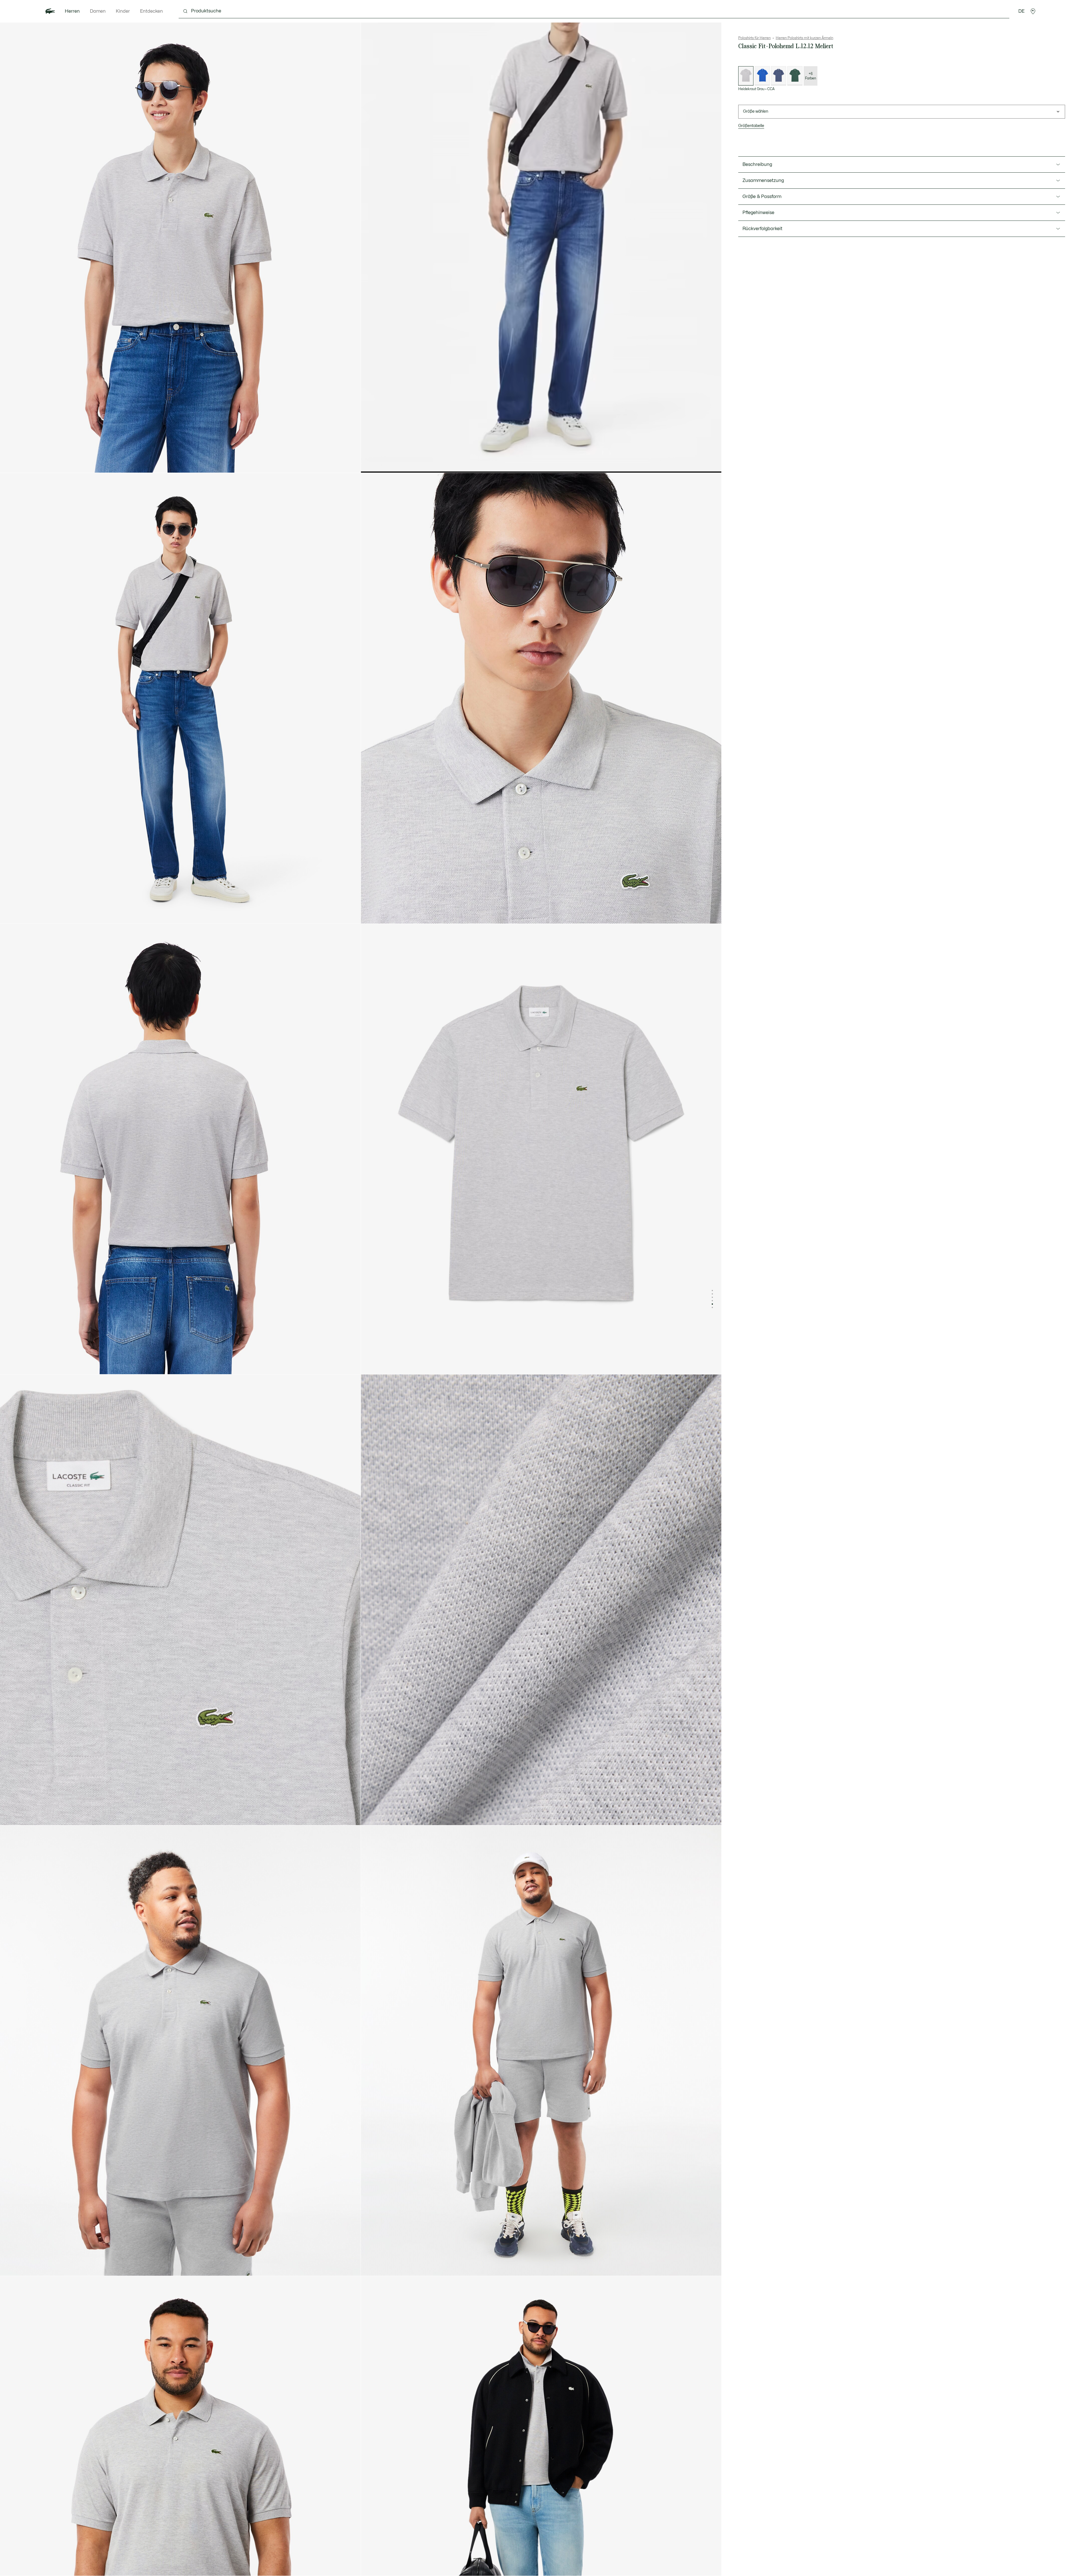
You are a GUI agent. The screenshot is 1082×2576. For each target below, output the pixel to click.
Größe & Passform (762, 197)
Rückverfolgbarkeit (762, 229)
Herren (72, 11)
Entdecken (151, 11)
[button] (1033, 11)
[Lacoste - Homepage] (50, 11)
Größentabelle (751, 126)
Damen (98, 11)
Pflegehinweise (758, 213)
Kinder (123, 11)
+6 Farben (811, 76)
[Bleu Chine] (779, 76)
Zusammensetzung (763, 181)
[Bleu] (762, 76)
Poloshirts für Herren (754, 38)
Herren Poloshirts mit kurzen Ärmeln (804, 38)
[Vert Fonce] (795, 76)
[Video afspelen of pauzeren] (371, 463)
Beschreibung (757, 164)
